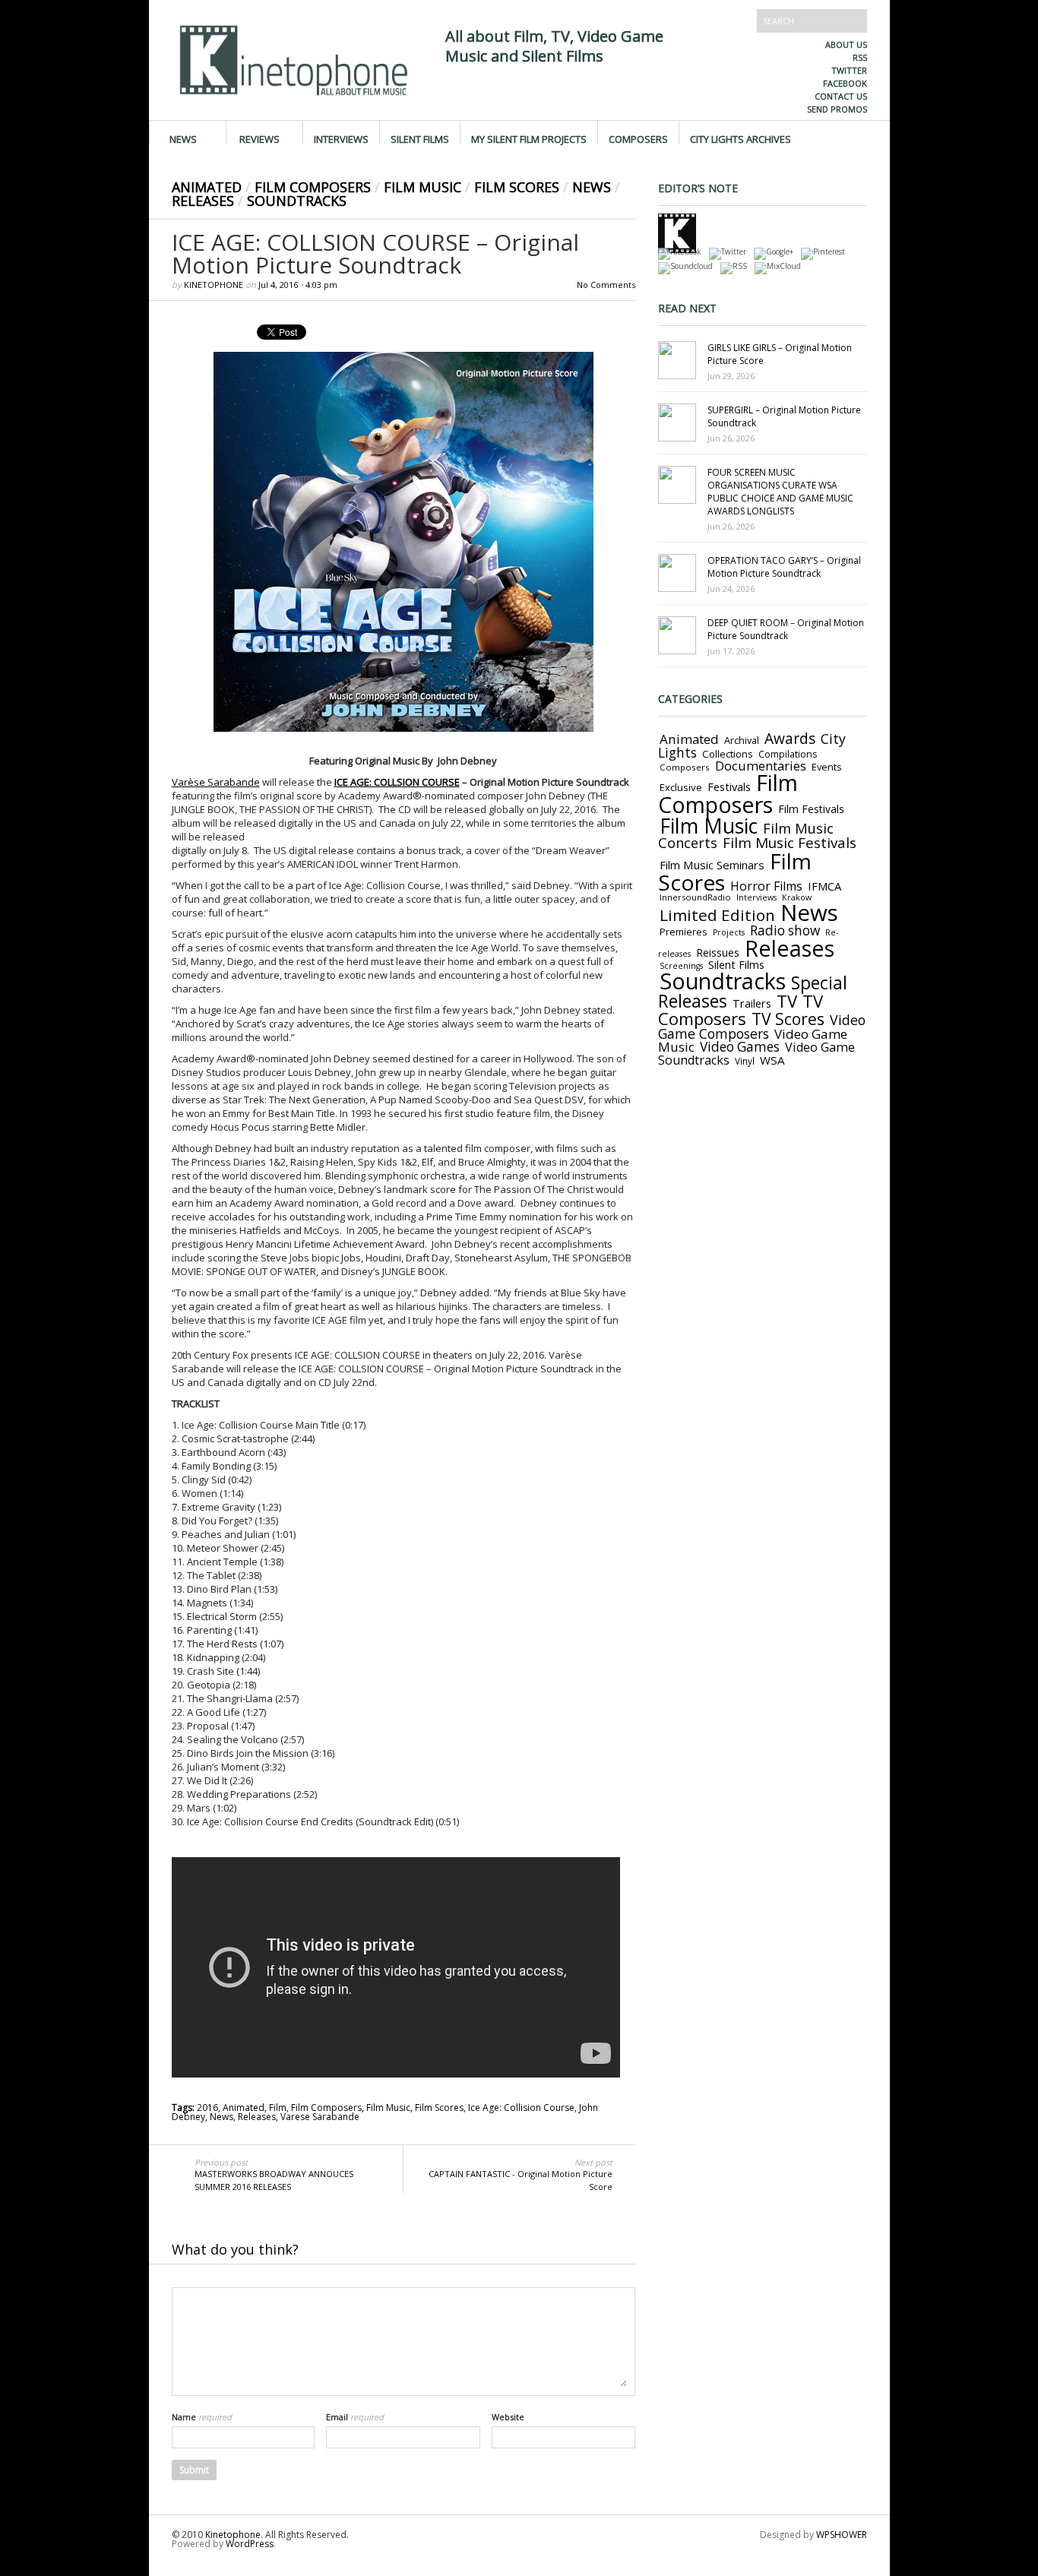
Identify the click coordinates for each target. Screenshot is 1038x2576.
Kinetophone (214, 285)
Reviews (259, 138)
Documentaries (761, 766)
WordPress (250, 2544)
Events (827, 767)
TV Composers (741, 1010)
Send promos (837, 109)
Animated (207, 187)
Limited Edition (717, 915)
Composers (638, 138)
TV (787, 1001)
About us (846, 44)
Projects (729, 932)
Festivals (729, 786)
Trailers (752, 1003)
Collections (728, 754)
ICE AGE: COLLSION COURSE (397, 782)
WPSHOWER (842, 2535)
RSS (860, 57)
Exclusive (681, 787)
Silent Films (420, 138)
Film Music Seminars (712, 865)
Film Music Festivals (790, 843)
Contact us (841, 96)
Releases (203, 201)
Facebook (845, 83)
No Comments (606, 285)
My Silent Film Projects (529, 138)
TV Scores (788, 1019)
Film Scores (517, 187)
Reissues (718, 953)
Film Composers (313, 187)
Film (278, 2108)
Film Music (422, 187)
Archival (742, 740)
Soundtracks (297, 201)
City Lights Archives (741, 138)
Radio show (785, 930)
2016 (207, 2108)
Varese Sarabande (320, 2117)
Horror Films (766, 886)
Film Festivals (811, 809)
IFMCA (824, 886)
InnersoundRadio (695, 897)
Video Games (740, 1047)
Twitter (849, 70)
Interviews (341, 138)
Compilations (788, 754)
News (183, 138)
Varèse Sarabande (216, 782)
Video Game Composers (762, 1027)
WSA (772, 1060)
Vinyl (745, 1061)
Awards (790, 739)
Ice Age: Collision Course (521, 2108)
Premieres (684, 932)
